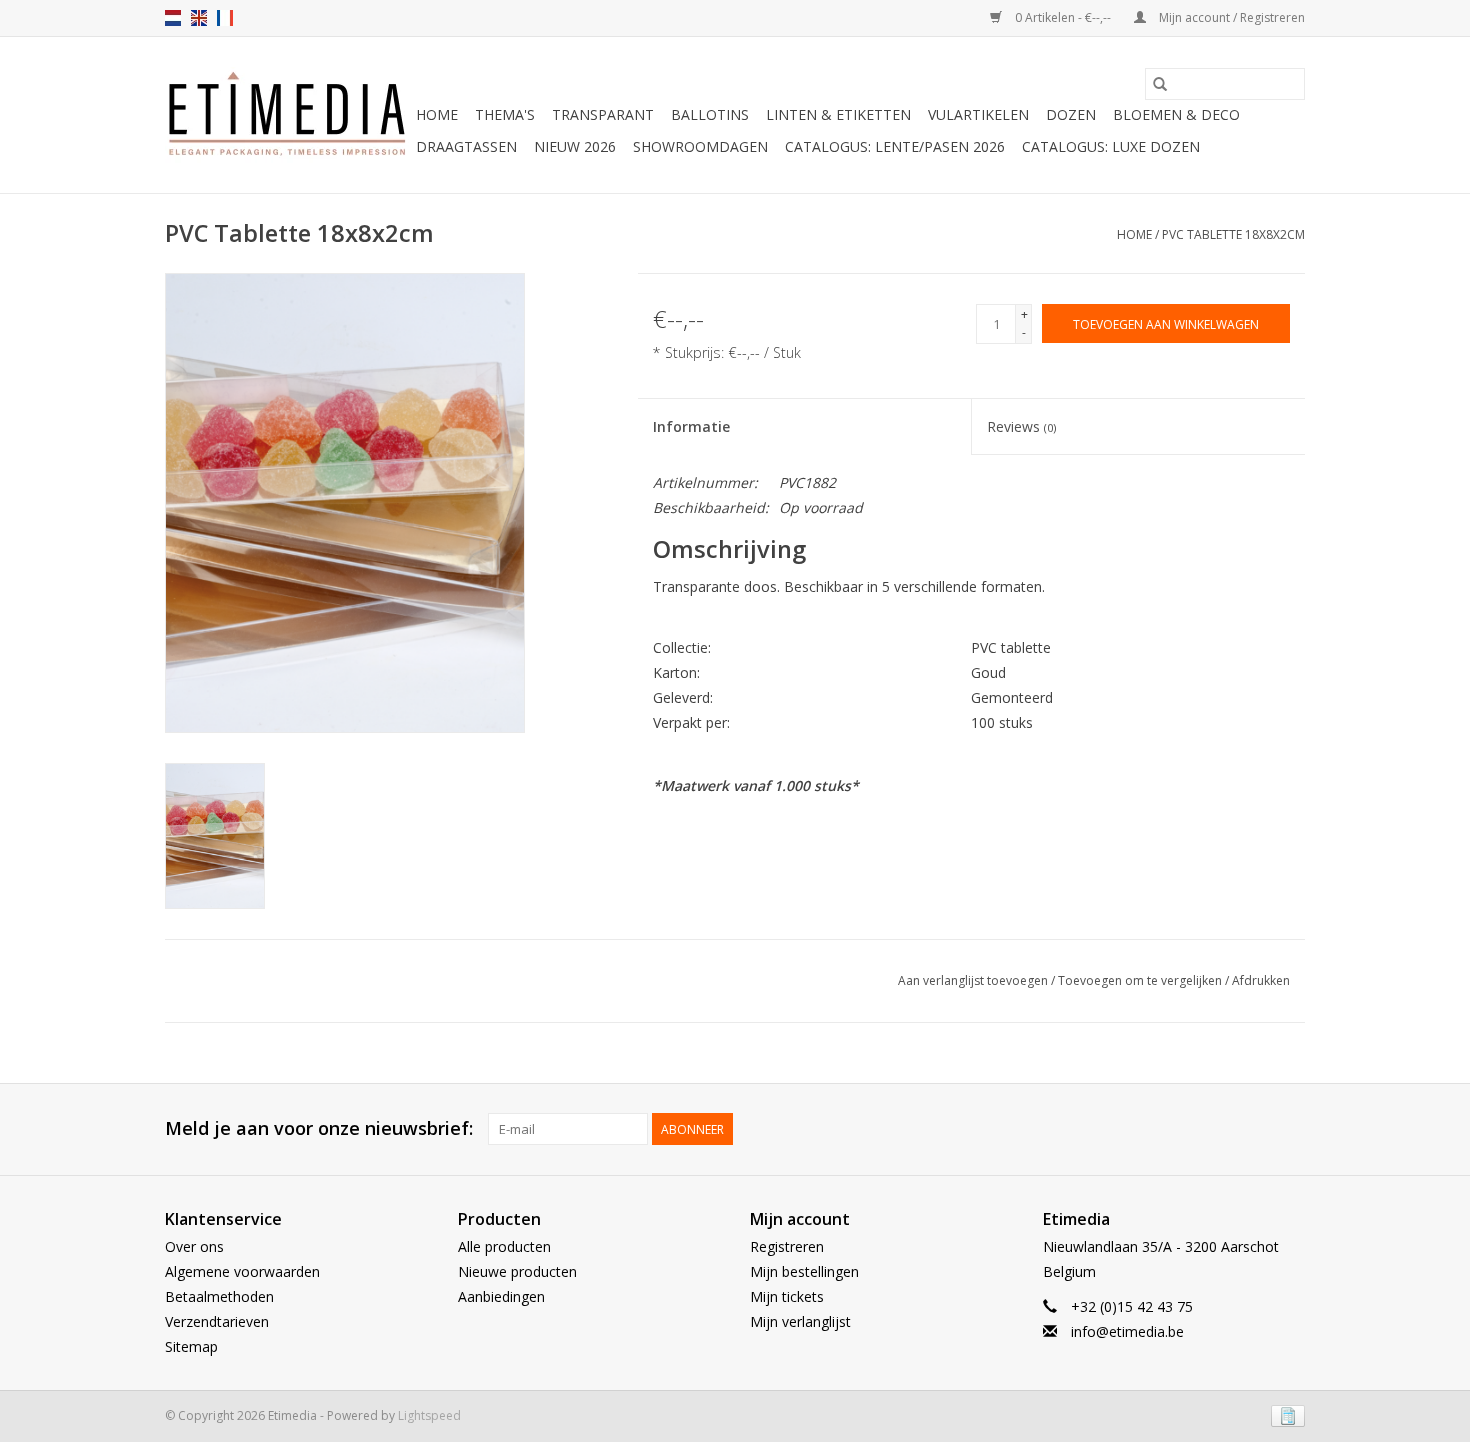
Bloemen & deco (1176, 114)
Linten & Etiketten (838, 114)
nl (173, 18)
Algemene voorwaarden (242, 1271)
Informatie (691, 426)
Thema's (505, 114)
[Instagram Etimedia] (1289, 1129)
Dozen (1071, 114)
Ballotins (710, 114)
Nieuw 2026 (575, 146)
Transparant (603, 114)
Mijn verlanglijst (800, 1321)
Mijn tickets (787, 1296)
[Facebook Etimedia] (1253, 1129)
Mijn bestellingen (804, 1271)
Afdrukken (1261, 980)
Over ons (194, 1246)
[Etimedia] (287, 115)
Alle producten (504, 1246)
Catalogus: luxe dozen (1111, 146)
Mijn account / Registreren (1230, 17)
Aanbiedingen (501, 1296)
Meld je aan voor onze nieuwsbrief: (319, 1128)
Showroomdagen (700, 146)
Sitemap (191, 1346)
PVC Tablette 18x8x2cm (1233, 234)
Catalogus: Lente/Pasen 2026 (895, 146)
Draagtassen (466, 146)
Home (437, 114)
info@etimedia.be (1127, 1331)
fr (225, 18)
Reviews (1021, 426)
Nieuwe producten (517, 1271)
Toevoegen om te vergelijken (1141, 980)
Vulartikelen (978, 114)
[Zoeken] (1160, 84)
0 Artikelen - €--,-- (1063, 17)
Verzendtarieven (217, 1321)
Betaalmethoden (219, 1296)
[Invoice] (1284, 1414)
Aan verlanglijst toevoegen (974, 980)
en (199, 18)
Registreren (787, 1246)
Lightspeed (429, 1415)
